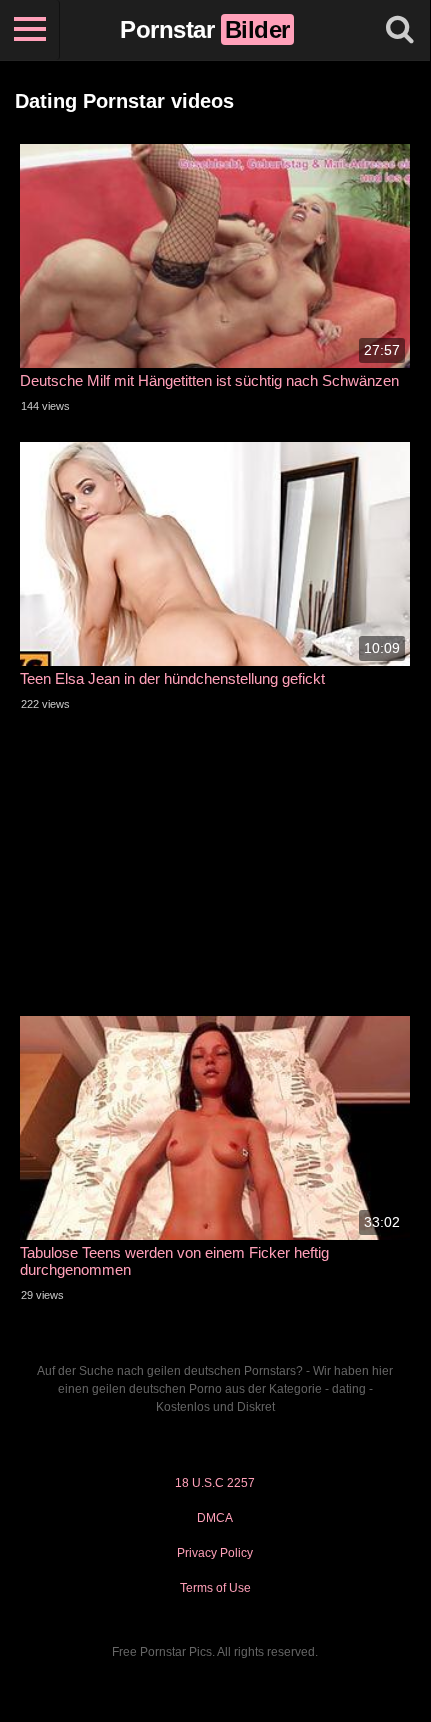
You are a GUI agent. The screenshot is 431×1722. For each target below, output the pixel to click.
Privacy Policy (215, 1553)
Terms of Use (215, 1588)
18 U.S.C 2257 (215, 1483)
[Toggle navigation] (30, 30)
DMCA (215, 1518)
